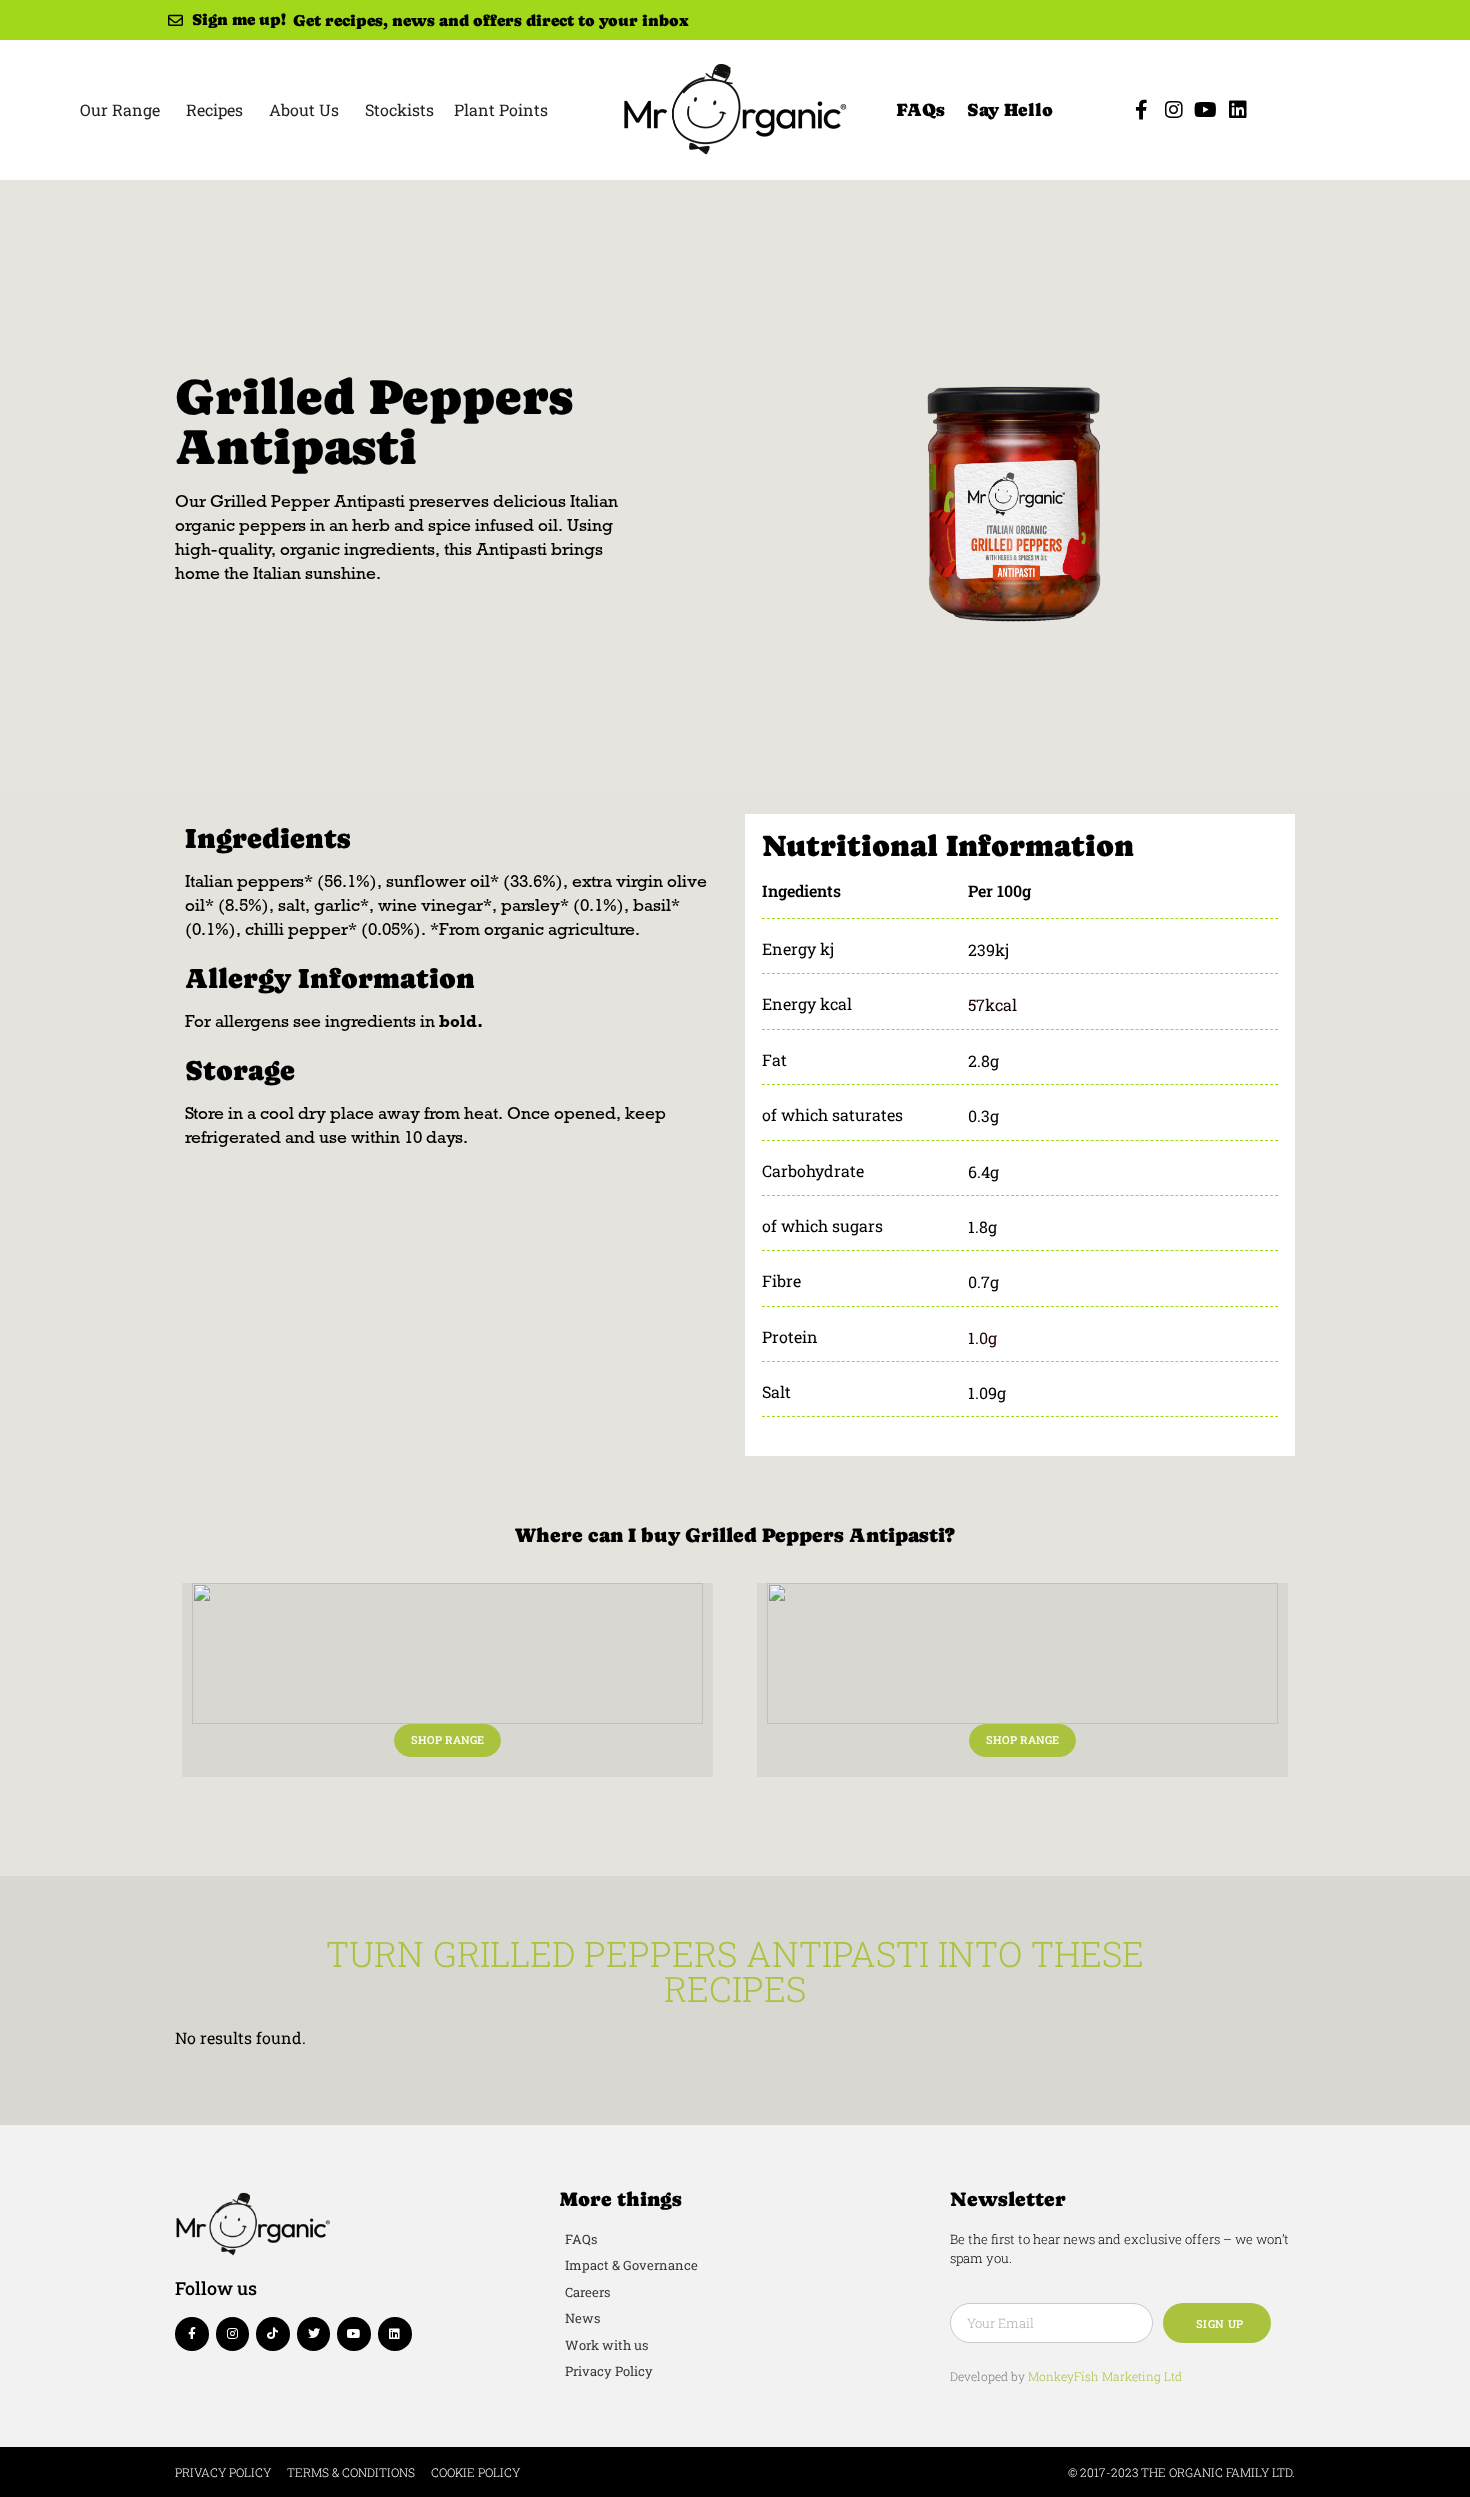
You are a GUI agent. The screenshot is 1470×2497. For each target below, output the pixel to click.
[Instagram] (1174, 110)
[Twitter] (314, 2334)
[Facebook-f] (1142, 110)
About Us (304, 109)
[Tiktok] (273, 2334)
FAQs (920, 109)
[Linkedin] (1238, 110)
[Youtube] (1206, 110)
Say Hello (1010, 109)
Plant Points (501, 109)
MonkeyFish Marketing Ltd (1105, 2376)
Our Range (120, 109)
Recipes (214, 109)
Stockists (399, 109)
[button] (447, 1740)
